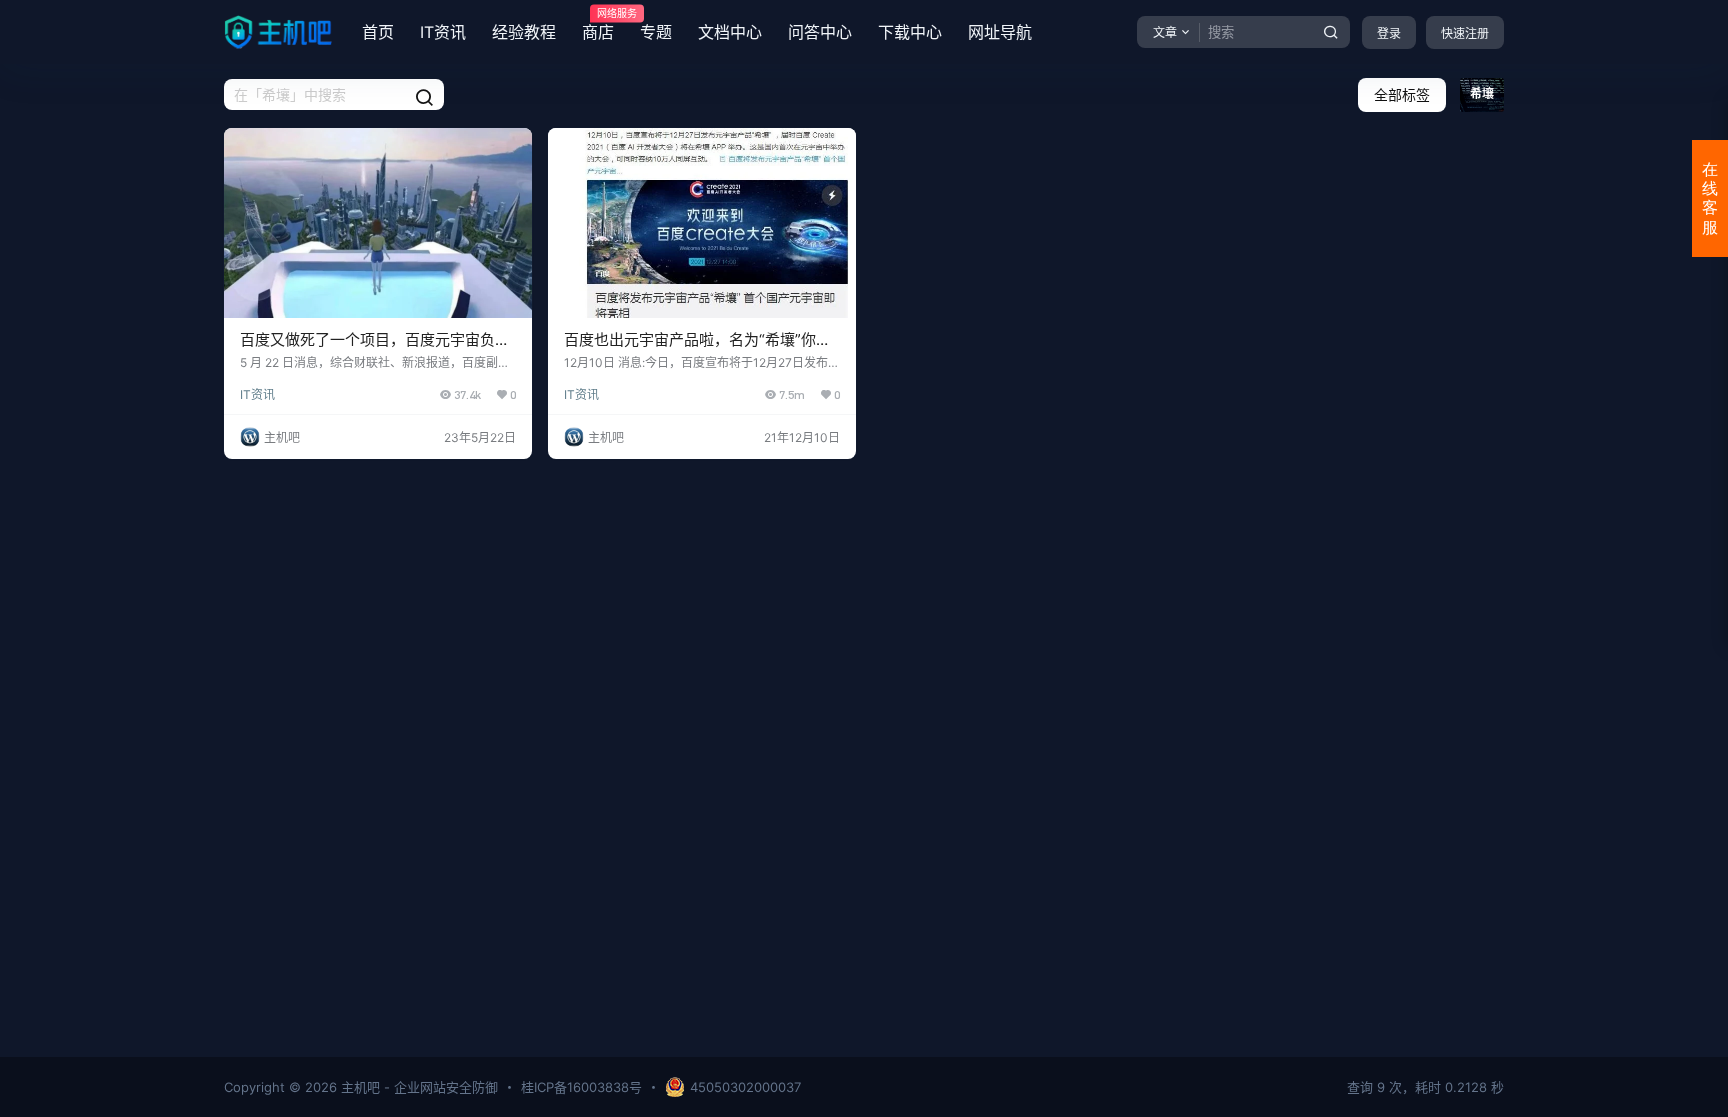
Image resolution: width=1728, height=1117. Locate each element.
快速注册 (1465, 33)
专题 (656, 32)
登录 (1389, 33)
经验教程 (524, 32)
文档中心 (730, 32)
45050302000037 (745, 1087)
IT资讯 (443, 32)
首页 (378, 32)
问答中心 (820, 32)
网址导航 (1000, 32)
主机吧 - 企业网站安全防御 (417, 1087)
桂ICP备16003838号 (581, 1087)
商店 (598, 25)
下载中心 (910, 32)
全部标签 (1402, 94)
